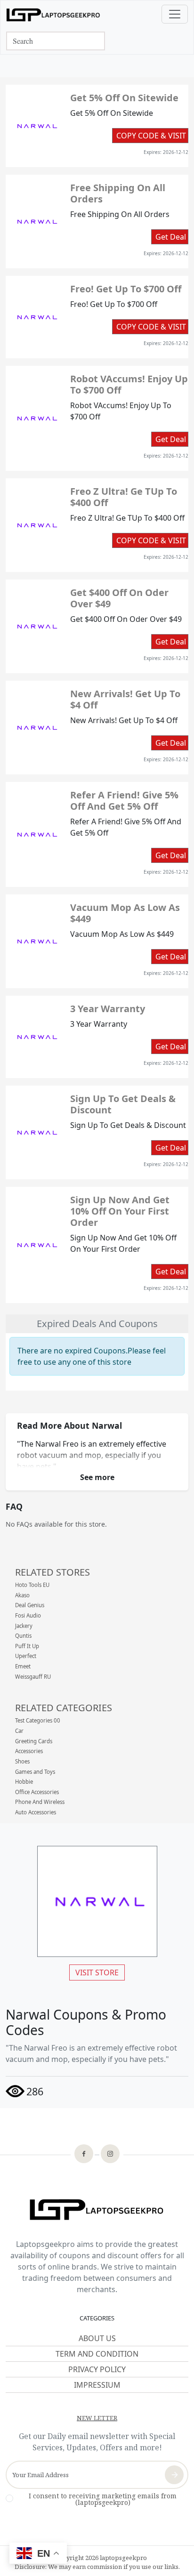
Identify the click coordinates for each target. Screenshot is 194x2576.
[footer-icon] (84, 2155)
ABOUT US (97, 2338)
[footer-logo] (97, 2211)
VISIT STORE (97, 1972)
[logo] (53, 14)
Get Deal (171, 237)
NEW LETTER (97, 2418)
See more (97, 1477)
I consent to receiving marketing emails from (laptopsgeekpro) (103, 2499)
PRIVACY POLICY (97, 2369)
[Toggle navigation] (175, 14)
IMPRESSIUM (97, 2385)
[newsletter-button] (174, 2475)
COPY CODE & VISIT (151, 136)
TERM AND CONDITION (97, 2354)
